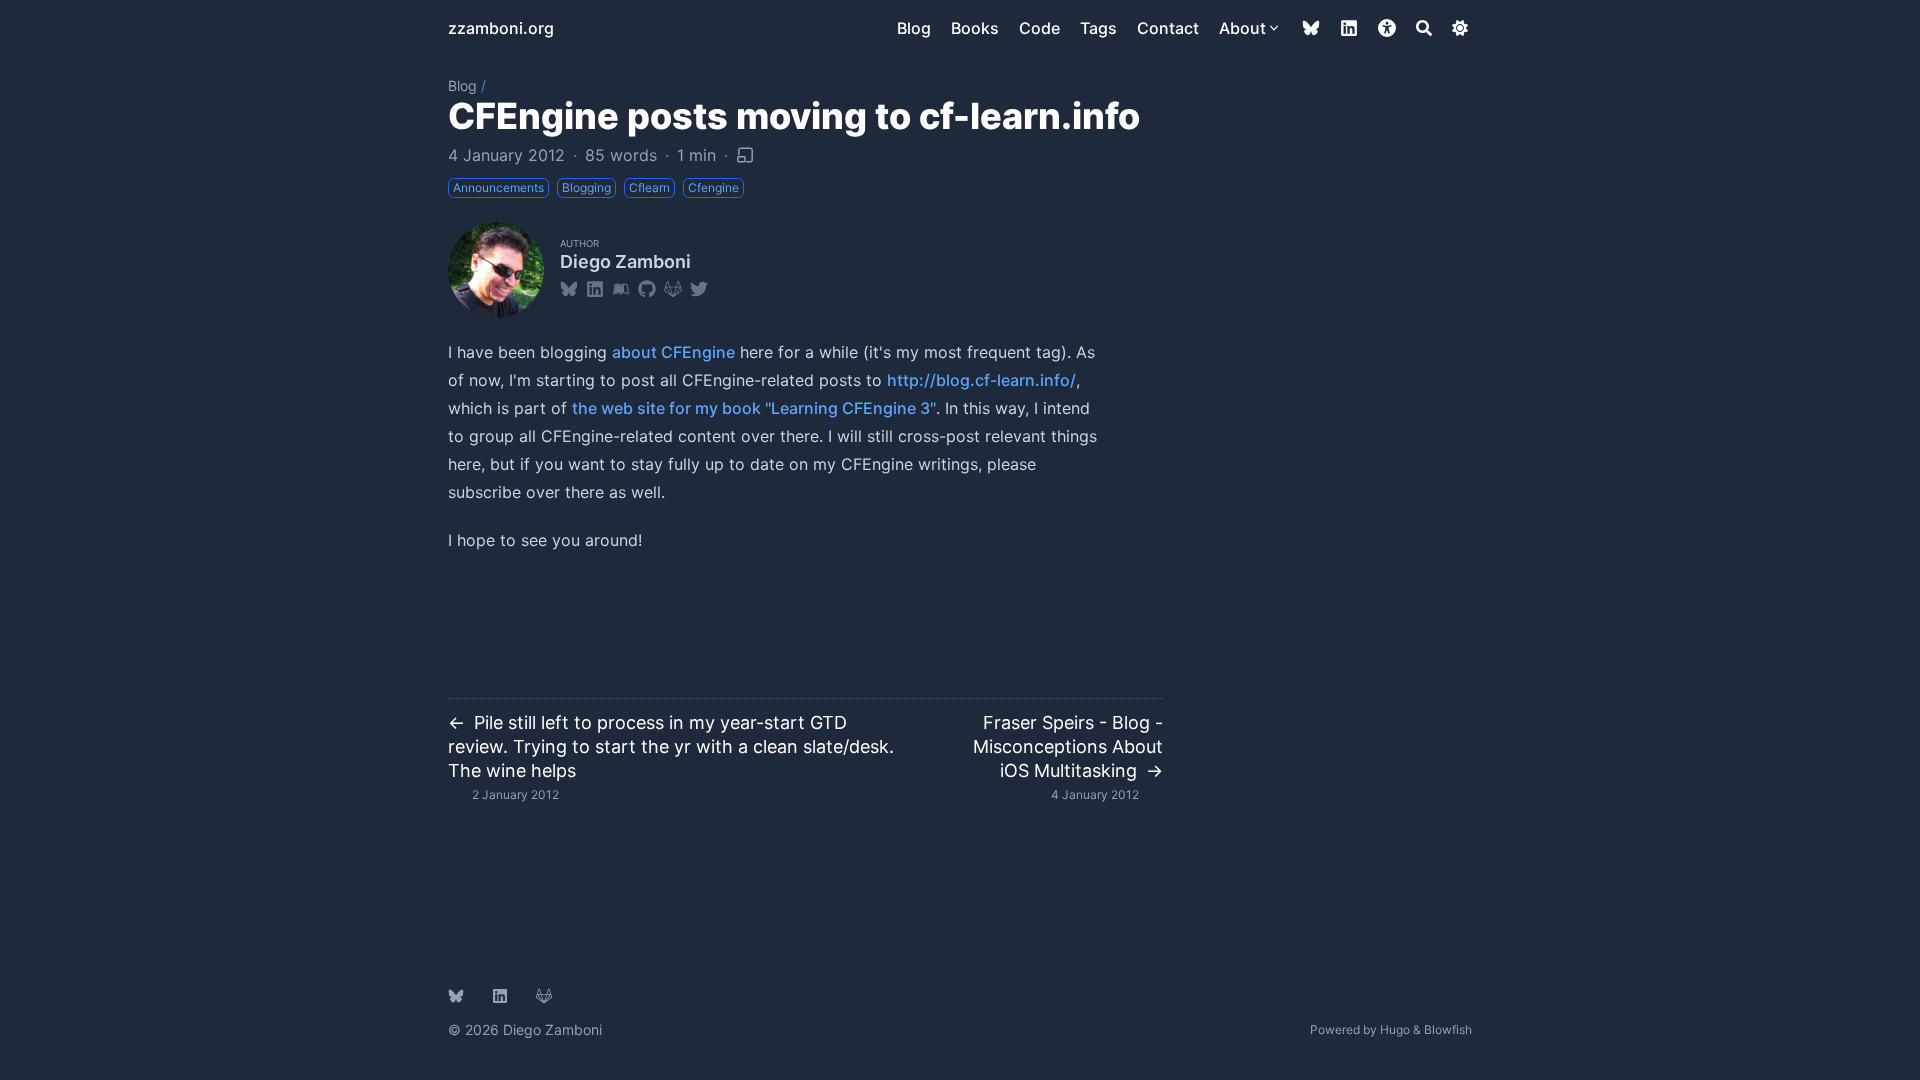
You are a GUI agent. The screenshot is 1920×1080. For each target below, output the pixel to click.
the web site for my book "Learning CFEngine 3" (754, 408)
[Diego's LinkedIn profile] (500, 996)
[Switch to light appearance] (1460, 28)
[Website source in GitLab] (544, 996)
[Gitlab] (673, 288)
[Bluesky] (569, 288)
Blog (462, 85)
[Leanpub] (621, 288)
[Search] (1424, 28)
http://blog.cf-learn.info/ (981, 380)
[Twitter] (699, 288)
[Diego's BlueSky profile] (456, 996)
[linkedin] (1349, 28)
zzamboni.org (501, 28)
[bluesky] (1311, 28)
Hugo (1395, 1029)
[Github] (647, 288)
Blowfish (1448, 1029)
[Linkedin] (595, 288)
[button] (1387, 28)
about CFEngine (673, 352)
